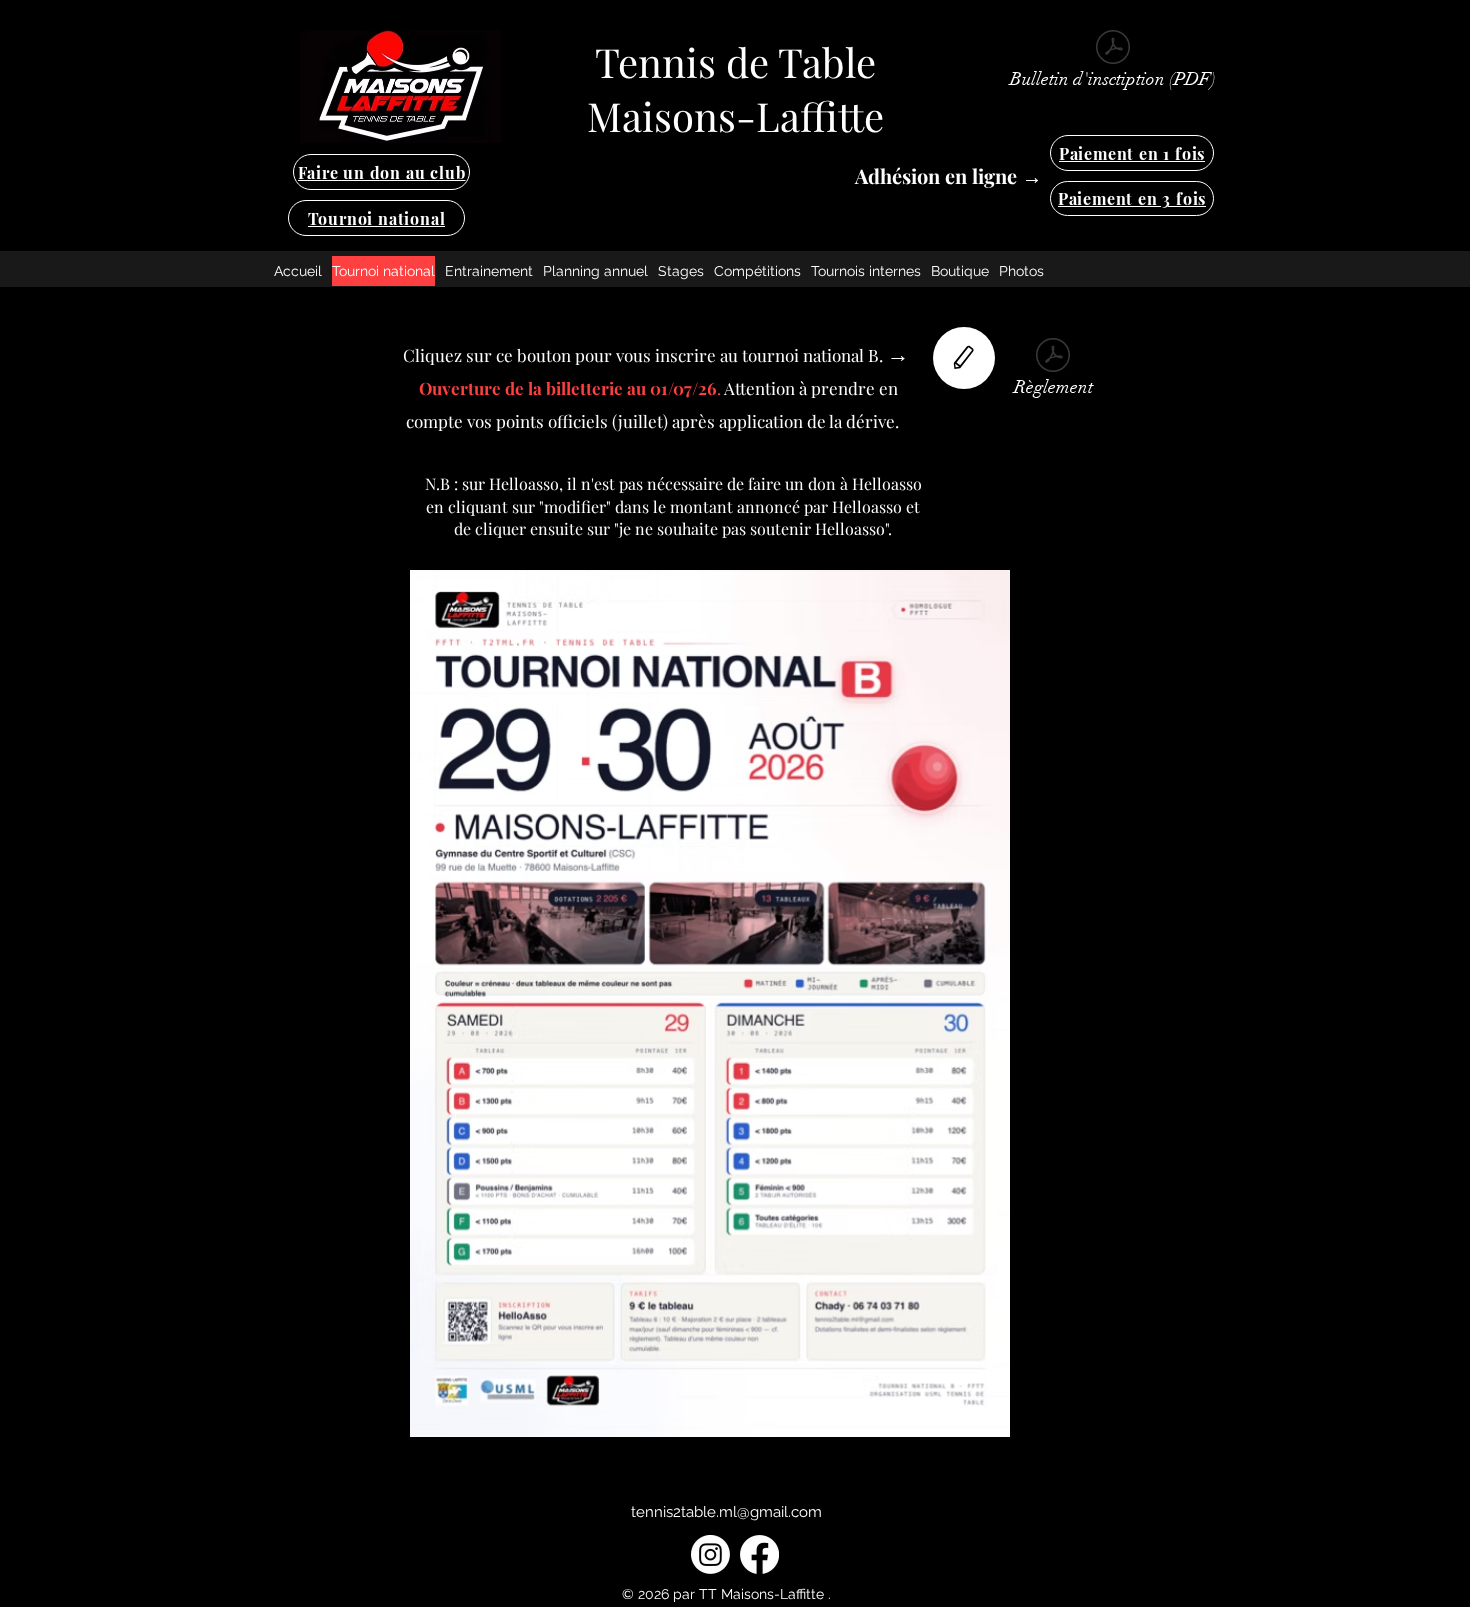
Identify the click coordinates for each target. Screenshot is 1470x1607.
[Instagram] (710, 1554)
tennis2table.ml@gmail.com (726, 1512)
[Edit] (964, 358)
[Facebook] (759, 1554)
